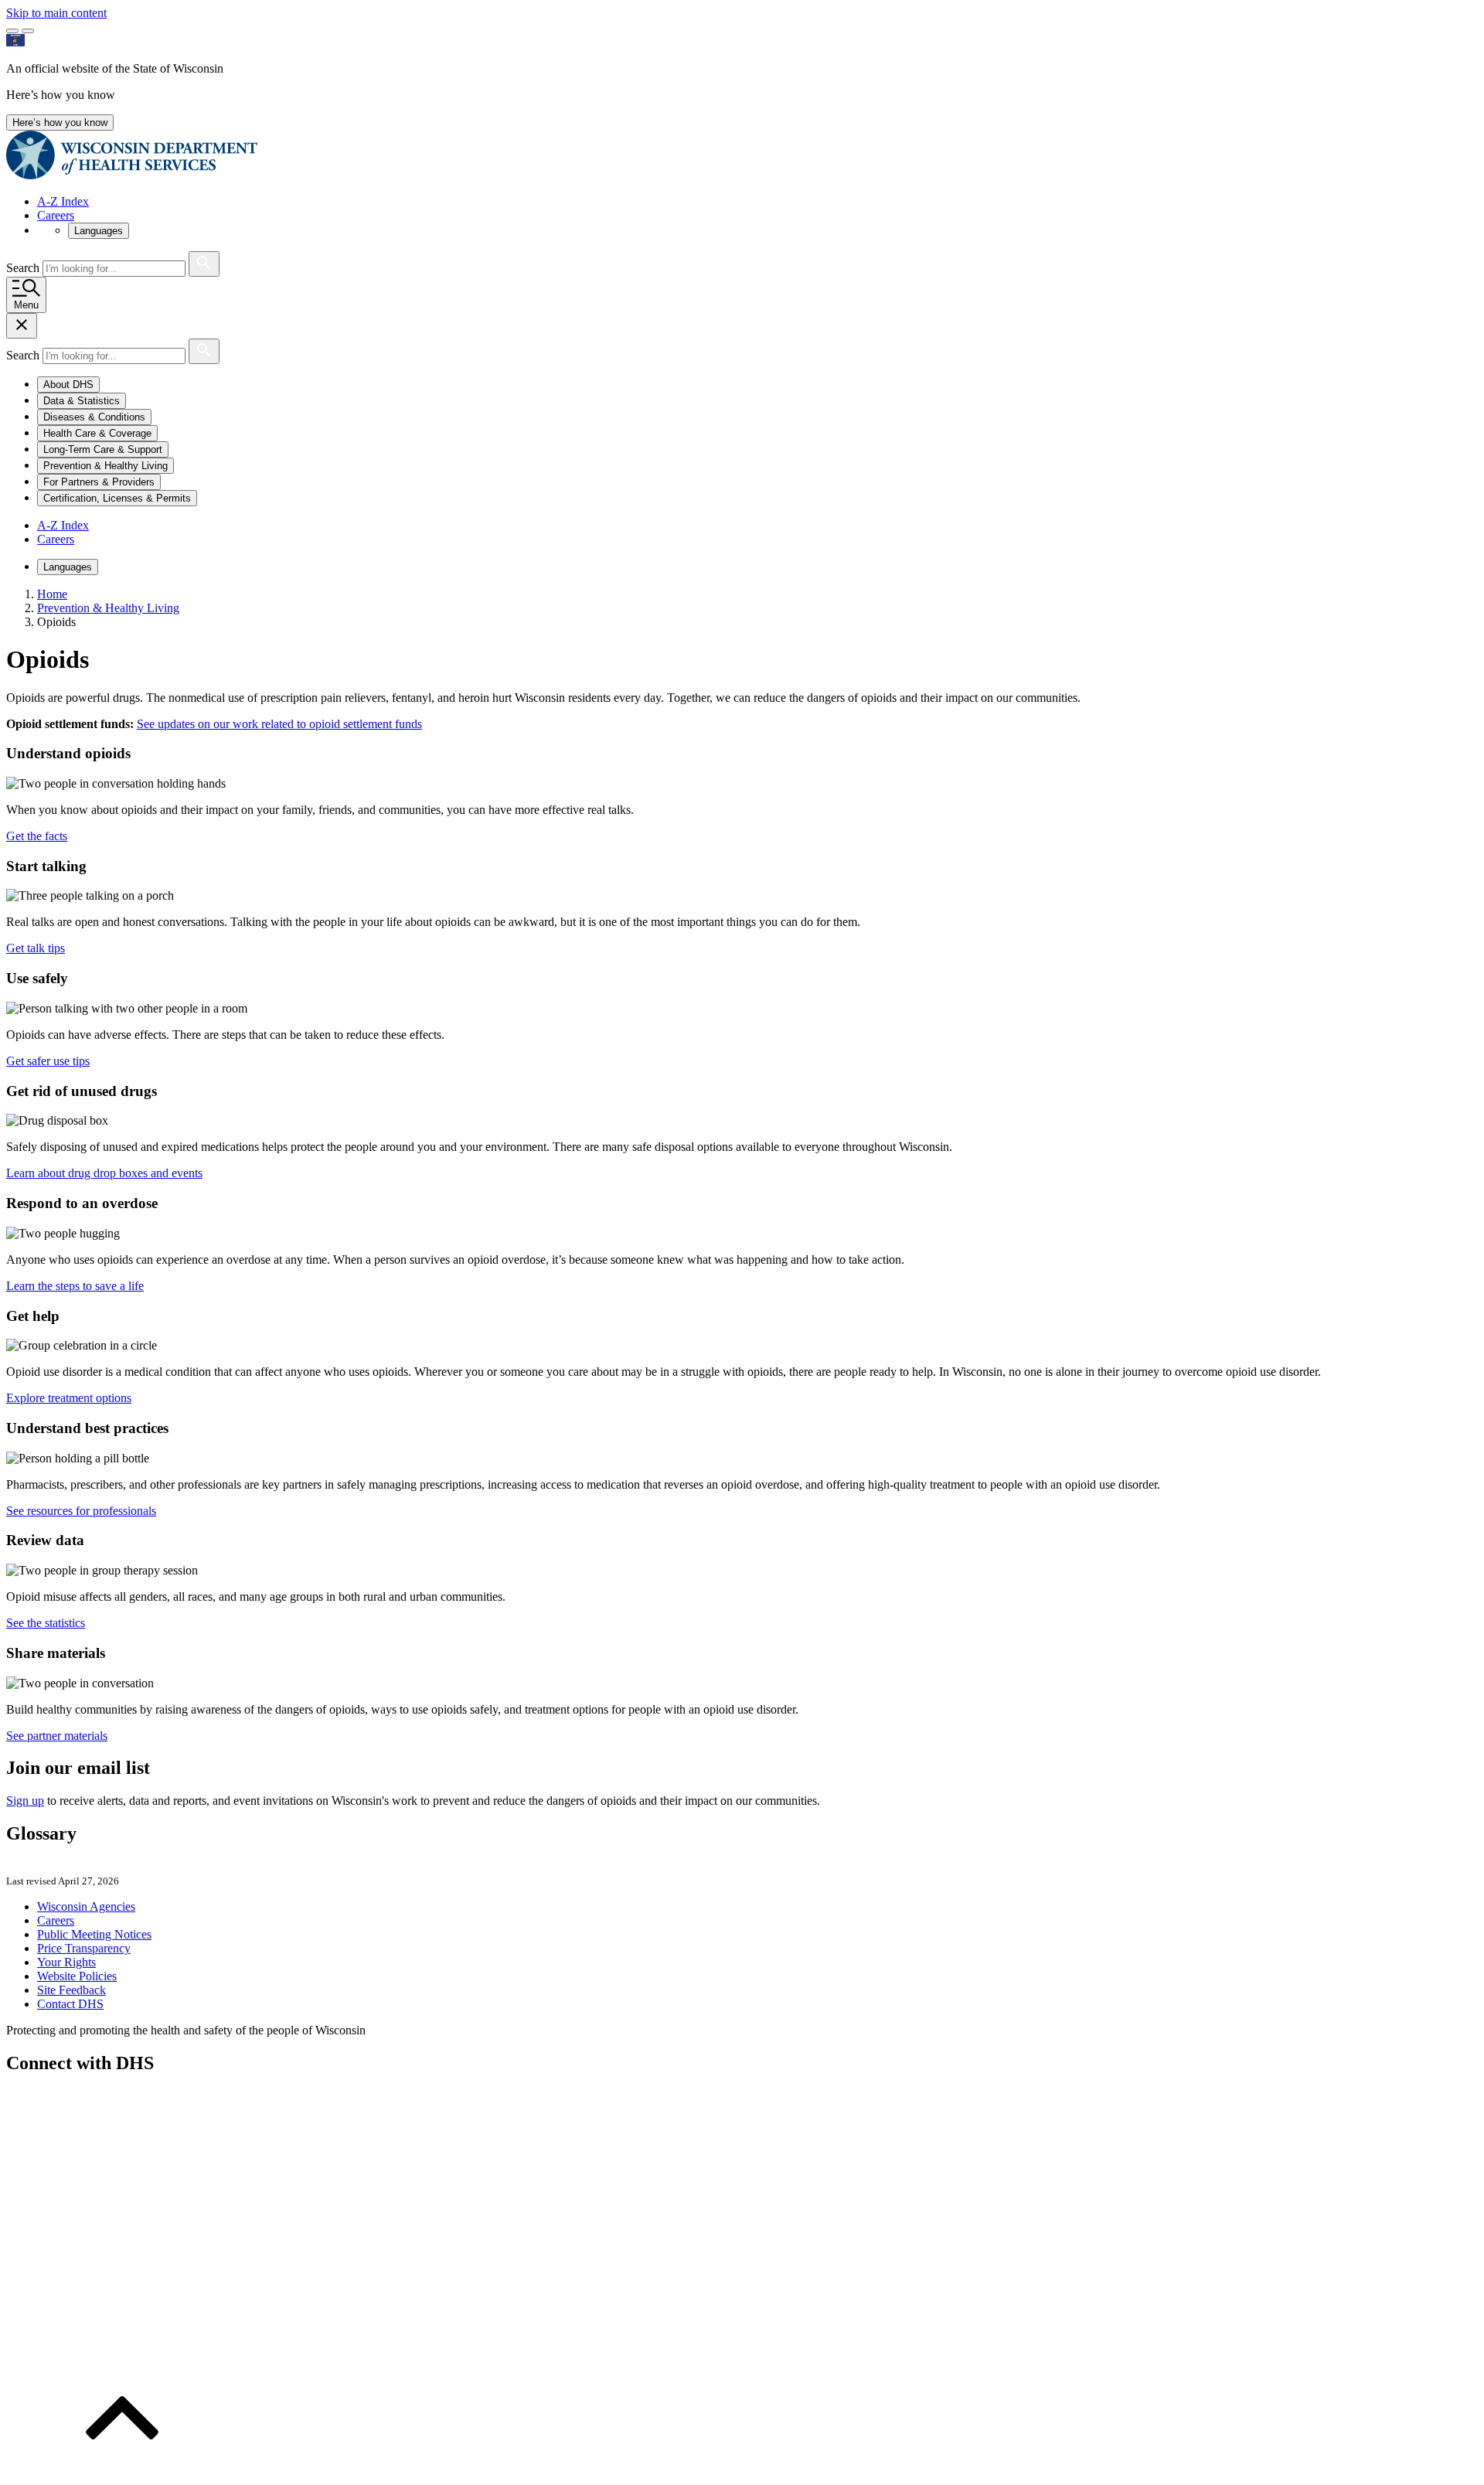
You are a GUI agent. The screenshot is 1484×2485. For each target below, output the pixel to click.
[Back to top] (122, 2471)
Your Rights (66, 1962)
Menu (26, 305)
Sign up (25, 1801)
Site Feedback (71, 1990)
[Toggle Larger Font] (12, 31)
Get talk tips (36, 948)
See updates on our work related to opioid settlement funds (279, 724)
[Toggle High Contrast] (28, 31)
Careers (56, 215)
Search (24, 268)
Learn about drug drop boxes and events (104, 1173)
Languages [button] (99, 231)
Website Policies (77, 1976)
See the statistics (46, 1623)
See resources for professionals (81, 1511)
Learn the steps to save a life (75, 1286)
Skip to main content (56, 13)
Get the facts (37, 836)
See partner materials (57, 1736)
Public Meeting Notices (94, 1934)
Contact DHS (70, 2004)
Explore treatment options (69, 1398)
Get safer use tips (48, 1061)
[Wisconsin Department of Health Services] (132, 175)
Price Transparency (84, 1948)
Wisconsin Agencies (86, 1906)
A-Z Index (63, 201)
